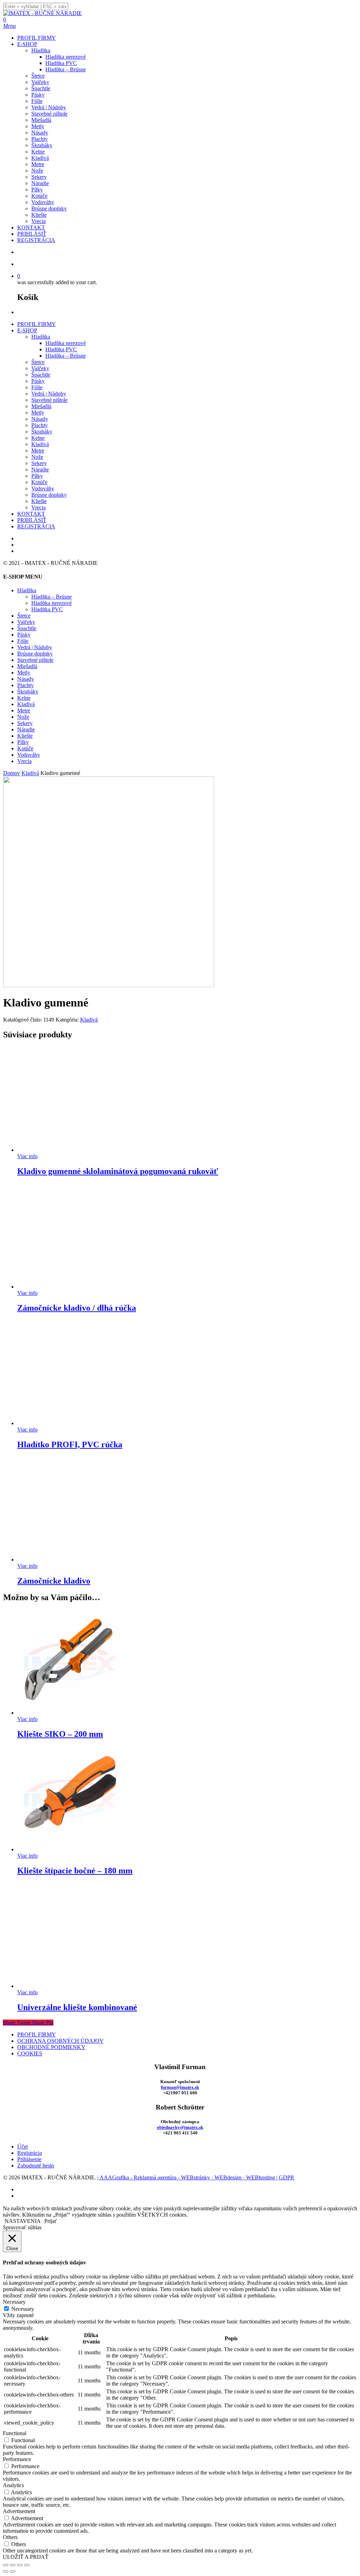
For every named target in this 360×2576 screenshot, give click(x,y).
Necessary (23, 2309)
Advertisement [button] (19, 2511)
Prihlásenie (29, 2159)
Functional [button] (15, 2433)
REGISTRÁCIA (36, 526)
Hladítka (41, 337)
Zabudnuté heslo (36, 2166)
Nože (37, 457)
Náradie (40, 469)
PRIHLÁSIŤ (32, 520)
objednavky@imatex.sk (180, 2127)
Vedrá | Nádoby (49, 394)
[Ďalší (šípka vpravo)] (13, 2571)
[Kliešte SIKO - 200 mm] (70, 1713)
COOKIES (30, 2053)
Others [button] (10, 2537)
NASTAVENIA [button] (23, 2221)
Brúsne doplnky (49, 495)
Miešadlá (41, 406)
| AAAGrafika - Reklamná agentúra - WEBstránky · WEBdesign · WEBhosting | (188, 2177)
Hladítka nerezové (66, 343)
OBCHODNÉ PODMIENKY (51, 2047)
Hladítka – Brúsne (66, 356)
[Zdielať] (20, 2565)
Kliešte (39, 501)
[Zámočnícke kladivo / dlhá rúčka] (70, 1287)
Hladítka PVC (61, 349)
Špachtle (41, 375)
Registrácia (30, 2153)
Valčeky (40, 368)
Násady (40, 419)
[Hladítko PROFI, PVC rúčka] (70, 1423)
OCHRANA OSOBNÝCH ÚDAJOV (60, 2041)
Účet (22, 2147)
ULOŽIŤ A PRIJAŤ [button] (26, 2557)
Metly (38, 413)
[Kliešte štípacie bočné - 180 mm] (70, 1849)
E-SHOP (27, 330)
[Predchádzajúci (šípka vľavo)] (6, 2571)
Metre (38, 451)
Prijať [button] (51, 2221)
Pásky (38, 381)
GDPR (287, 2177)
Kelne (38, 438)
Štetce (38, 362)
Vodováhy (43, 488)
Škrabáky (42, 432)
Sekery (39, 463)
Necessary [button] (14, 2302)
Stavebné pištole (49, 400)
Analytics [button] (13, 2485)
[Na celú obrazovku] (13, 2565)
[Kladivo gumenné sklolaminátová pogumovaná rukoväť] (70, 1150)
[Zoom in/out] (6, 2565)
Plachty (40, 425)
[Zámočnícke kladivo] (70, 1560)
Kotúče (39, 482)
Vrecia (38, 507)
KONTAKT (31, 514)
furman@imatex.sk (180, 2087)
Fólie (37, 387)
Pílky (37, 476)
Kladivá (40, 444)
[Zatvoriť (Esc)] (27, 2565)
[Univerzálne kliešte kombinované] (70, 1986)
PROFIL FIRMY (37, 324)
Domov (12, 773)
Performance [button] (17, 2459)
